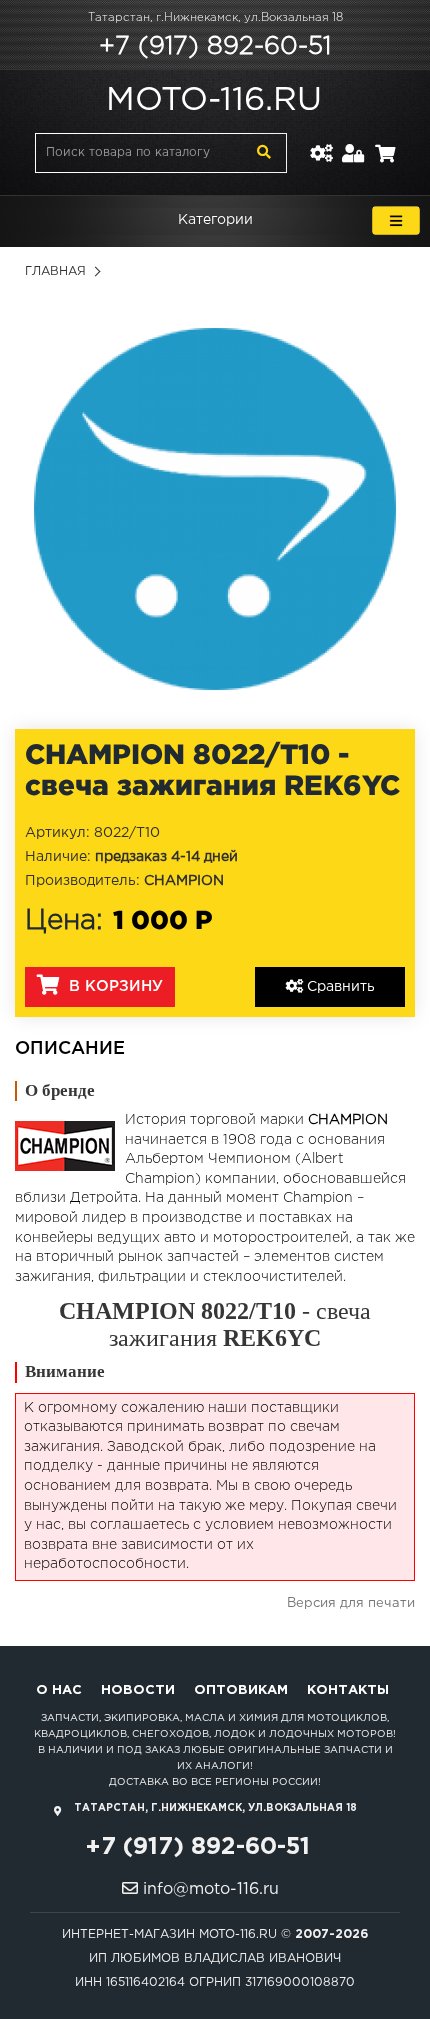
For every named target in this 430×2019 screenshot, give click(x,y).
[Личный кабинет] (353, 141)
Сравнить (339, 987)
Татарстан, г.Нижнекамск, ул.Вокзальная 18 (215, 18)
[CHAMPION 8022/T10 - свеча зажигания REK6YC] (215, 509)
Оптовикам (241, 1690)
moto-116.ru (214, 101)
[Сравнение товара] (321, 141)
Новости (138, 1690)
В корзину (113, 986)
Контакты (348, 1690)
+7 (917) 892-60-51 (215, 47)
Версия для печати (351, 1603)
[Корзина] (385, 141)
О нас (59, 1690)
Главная (55, 271)
